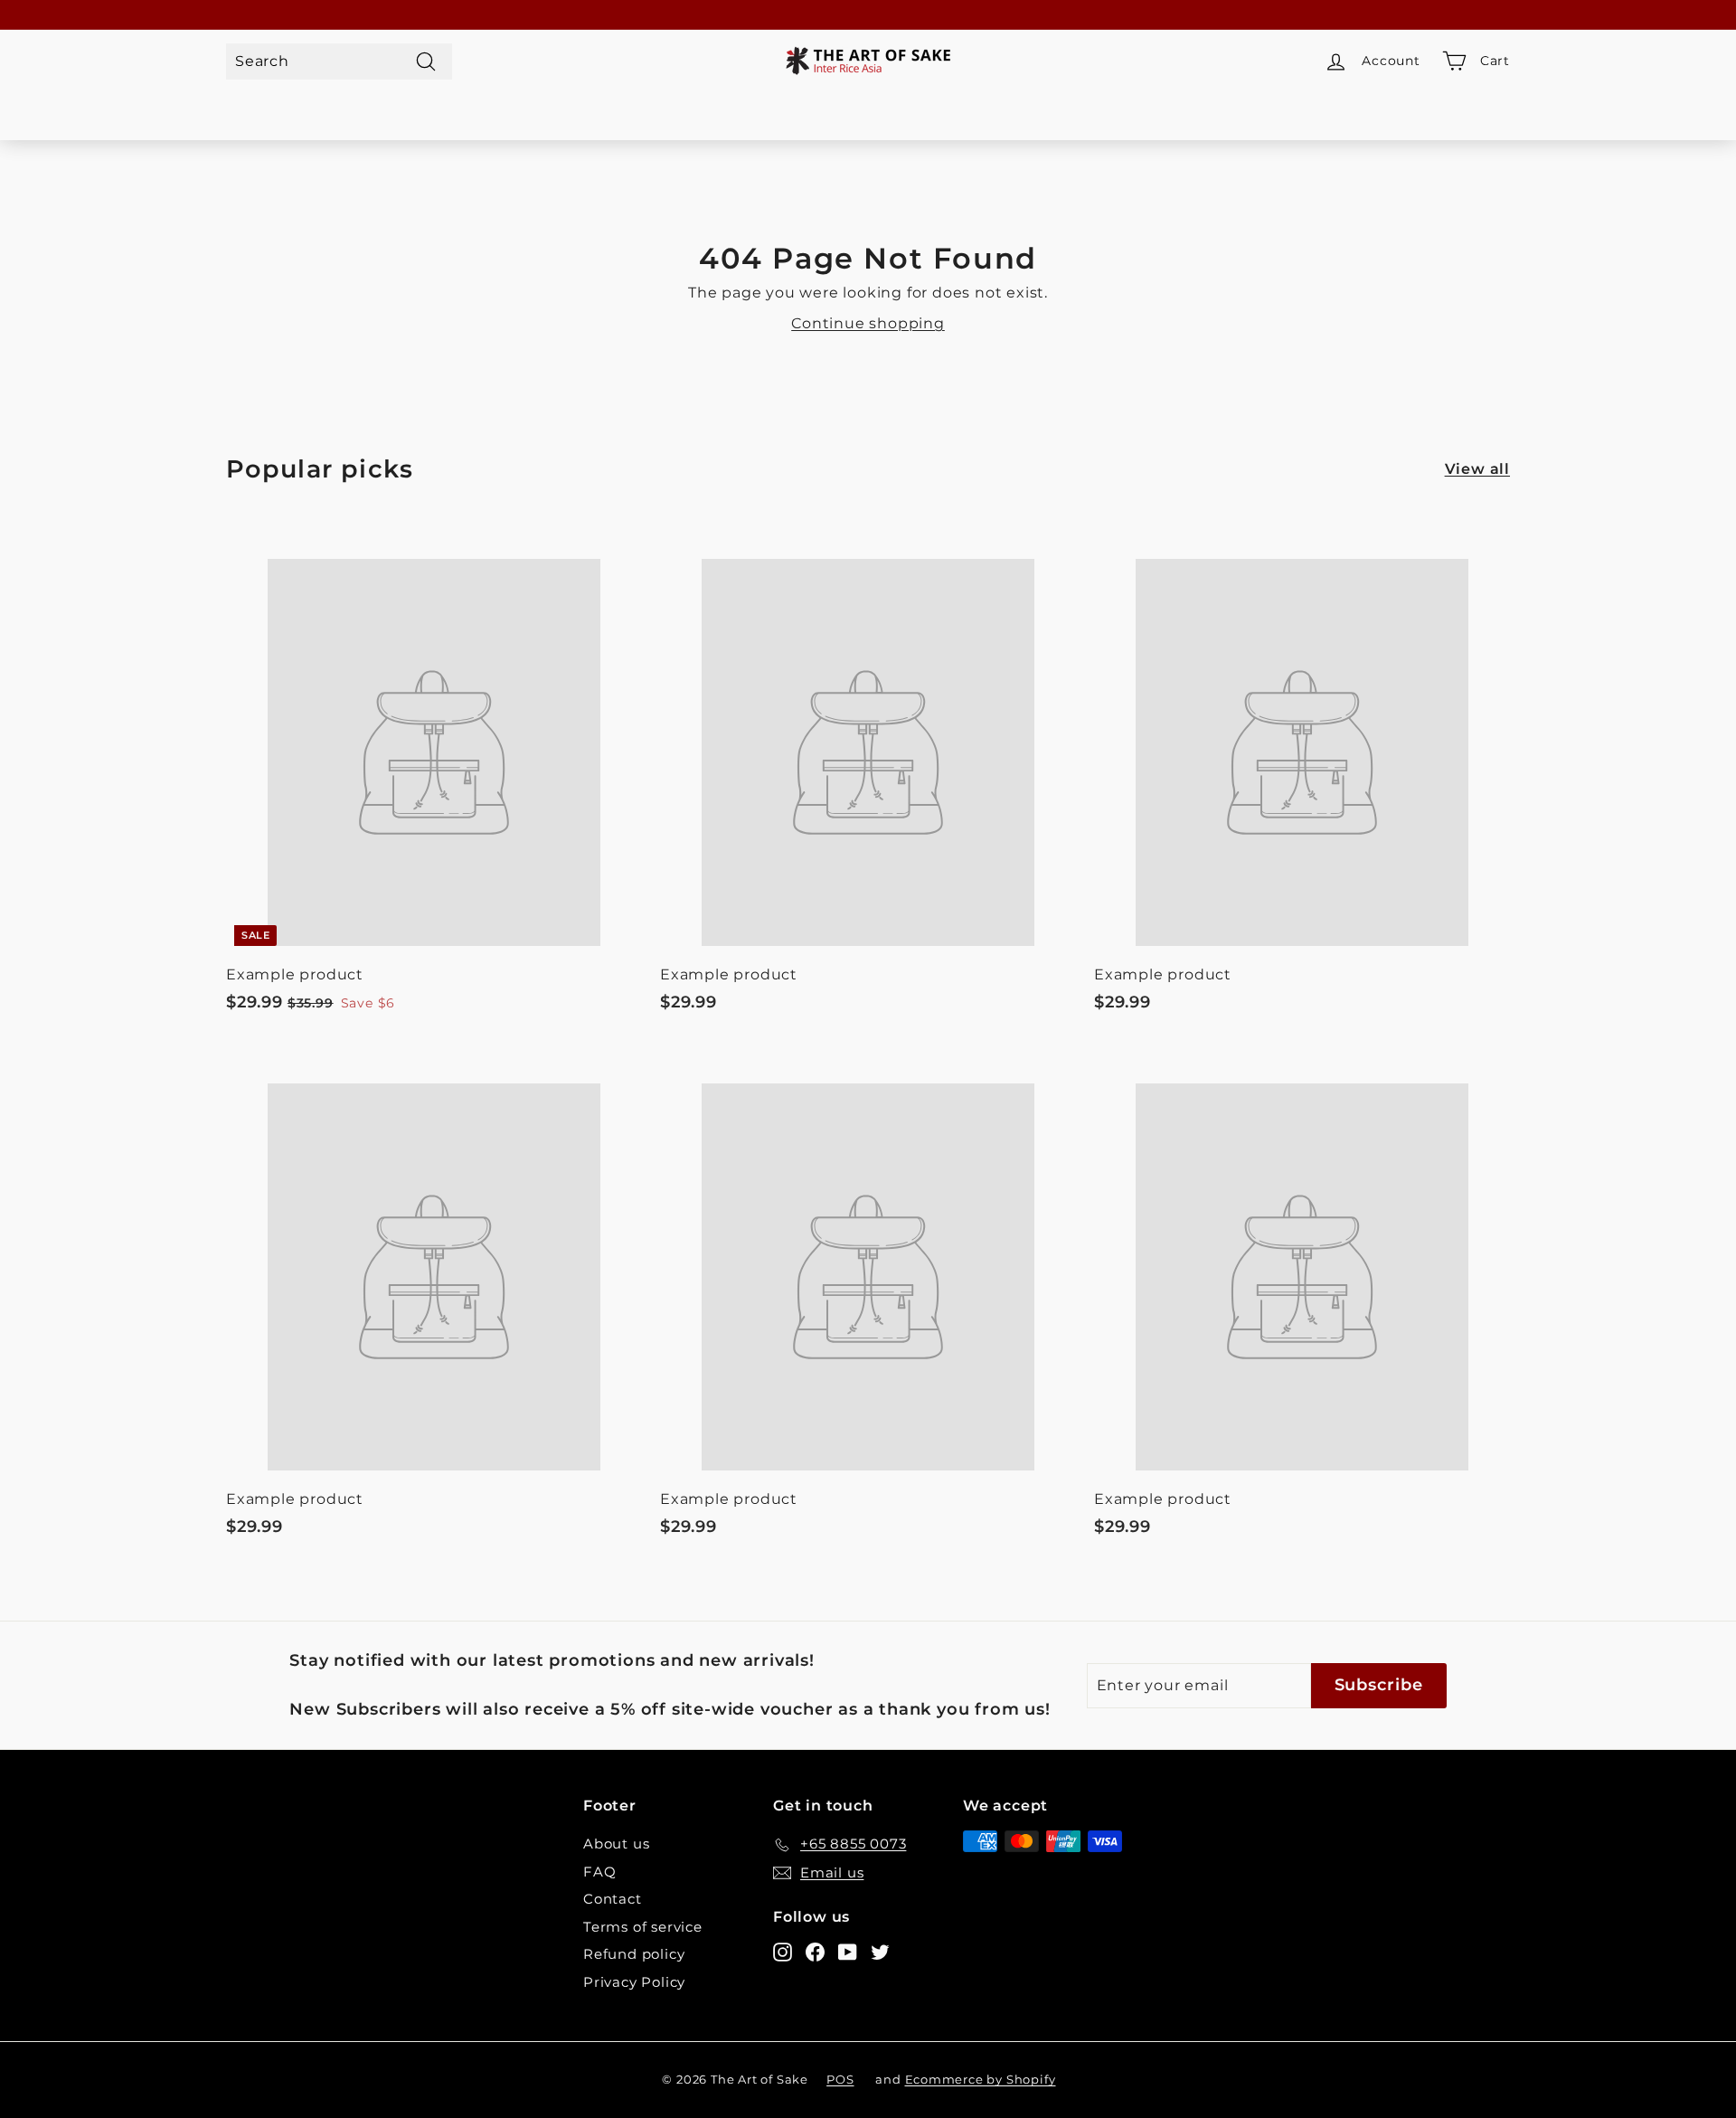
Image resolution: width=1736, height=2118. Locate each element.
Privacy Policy (634, 1982)
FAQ (599, 1872)
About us (616, 1844)
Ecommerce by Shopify (981, 2079)
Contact (613, 1899)
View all (1477, 469)
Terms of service (643, 1927)
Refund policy (634, 1954)
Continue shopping (868, 323)
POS (840, 2079)
